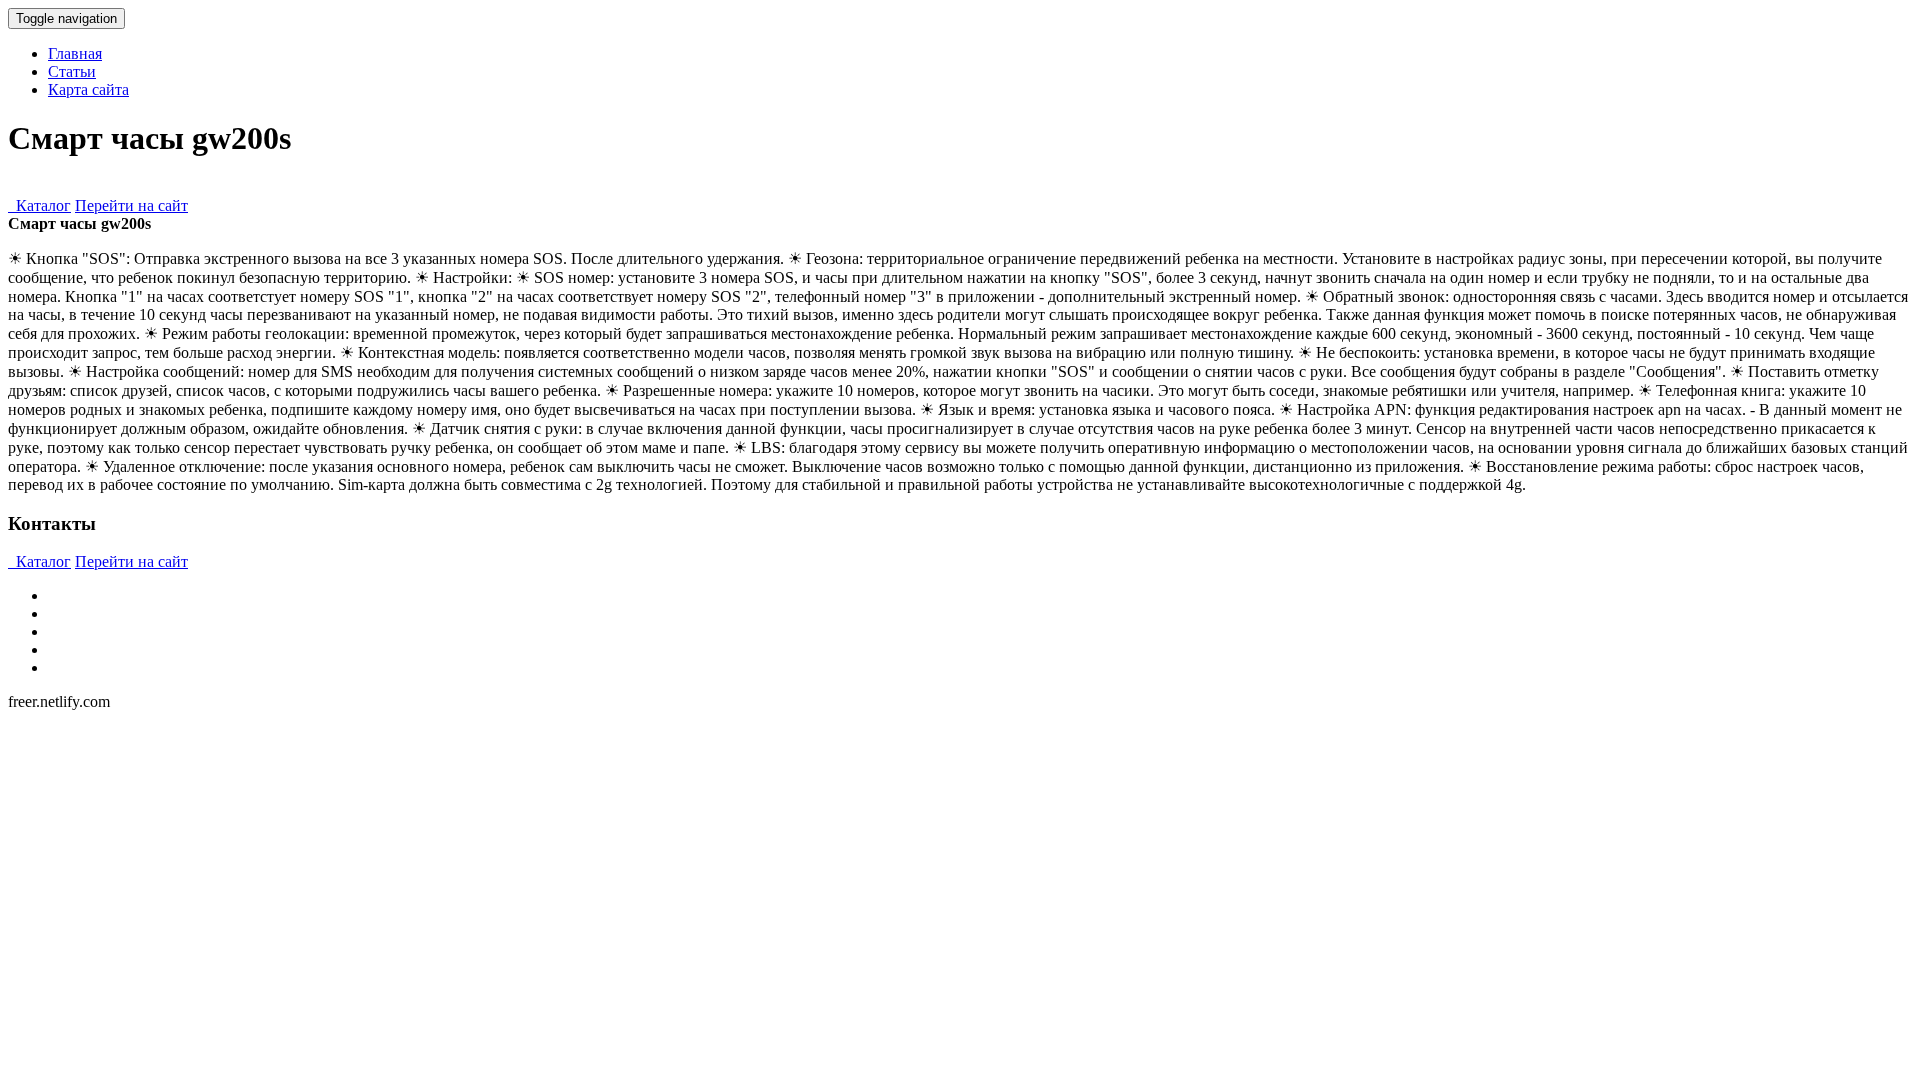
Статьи (72, 71)
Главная (75, 53)
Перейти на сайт (131, 205)
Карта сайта (88, 89)
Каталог (39, 205)
